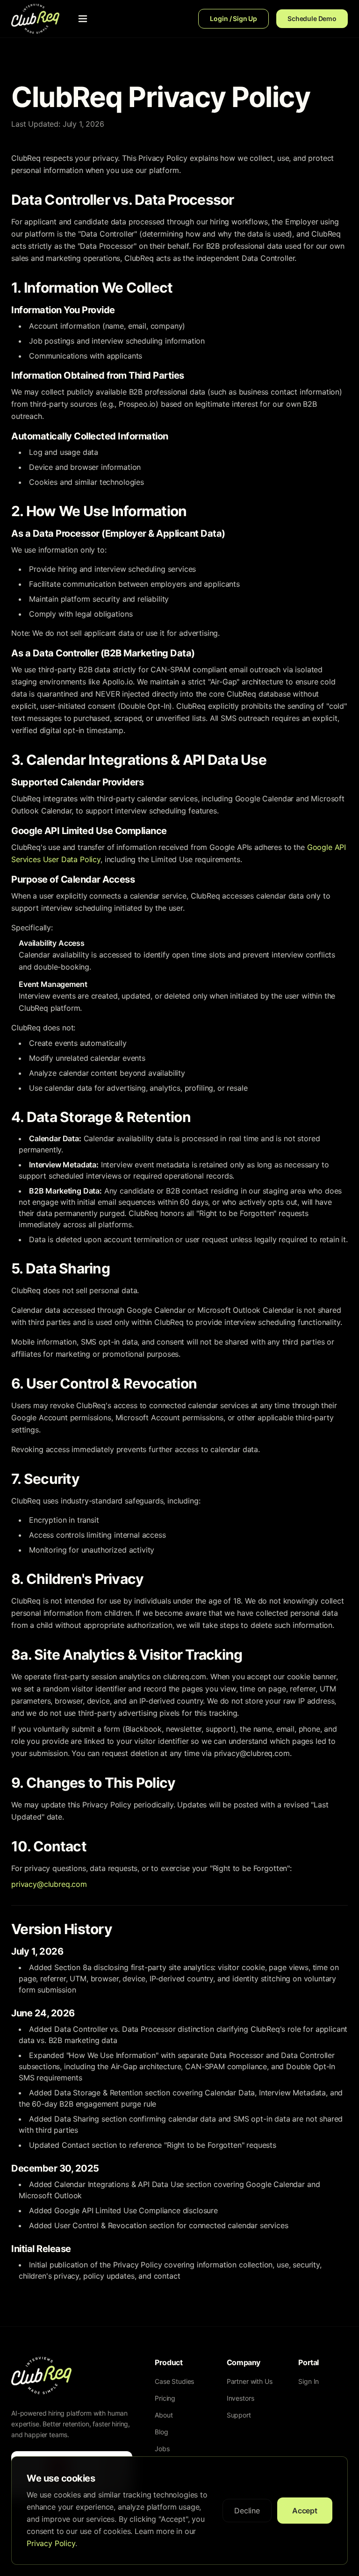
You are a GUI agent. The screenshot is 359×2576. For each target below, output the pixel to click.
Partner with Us (250, 2381)
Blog (161, 2432)
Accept (305, 2511)
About (164, 2415)
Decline (247, 2511)
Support (239, 2415)
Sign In (309, 2381)
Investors (241, 2398)
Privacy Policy (51, 2543)
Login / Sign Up (233, 18)
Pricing (165, 2398)
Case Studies (174, 2381)
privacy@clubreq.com (49, 1884)
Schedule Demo (312, 18)
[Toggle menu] (83, 19)
